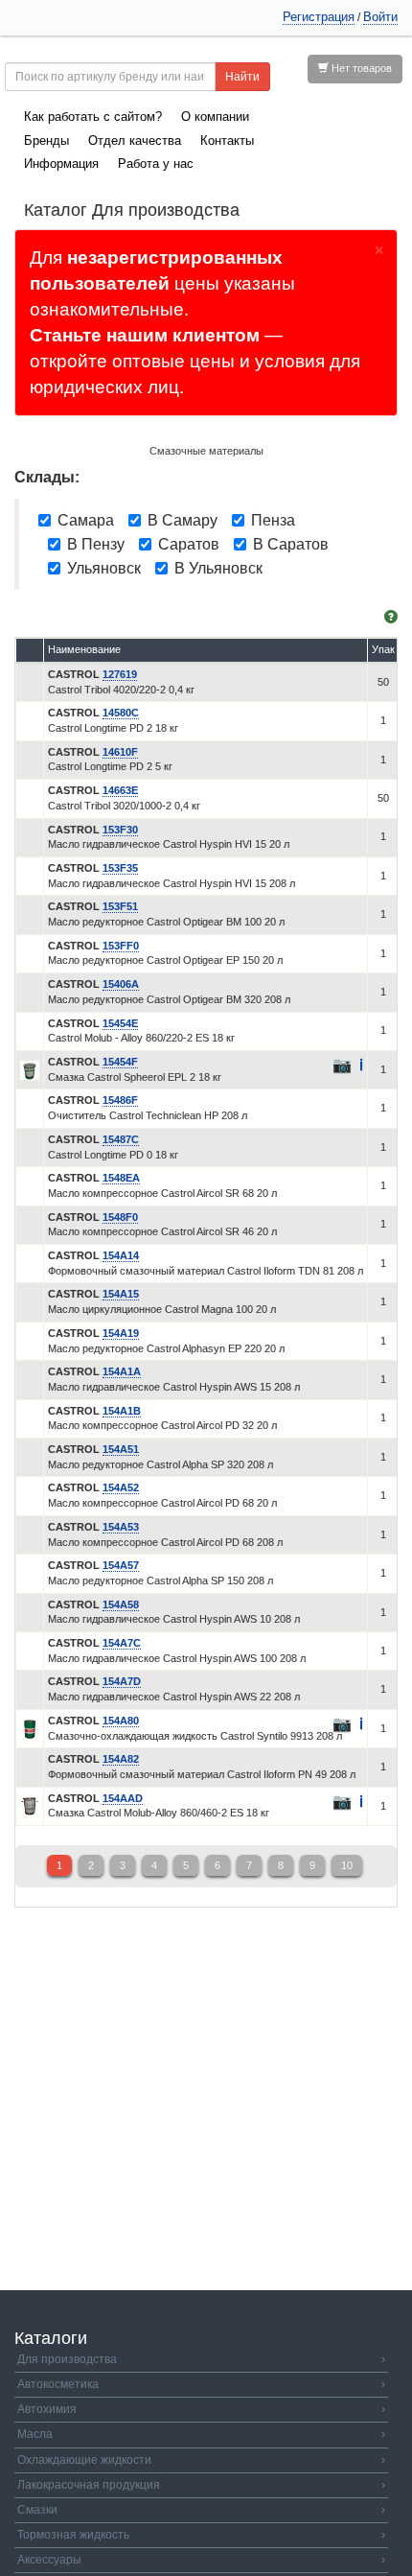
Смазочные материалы (206, 451)
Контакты (227, 141)
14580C (121, 713)
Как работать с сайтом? (93, 117)
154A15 (121, 1294)
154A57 (121, 1565)
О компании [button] (215, 117)
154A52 (121, 1487)
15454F (120, 1062)
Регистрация (319, 17)
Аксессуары (201, 2560)
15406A (121, 984)
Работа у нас (156, 164)
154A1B (122, 1411)
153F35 (120, 868)
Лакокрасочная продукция (201, 2485)
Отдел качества (135, 141)
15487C (121, 1139)
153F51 (120, 906)
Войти (380, 17)
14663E (120, 790)
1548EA (121, 1178)
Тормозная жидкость (201, 2535)
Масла (201, 2434)
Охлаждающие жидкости (201, 2460)
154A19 (121, 1333)
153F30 (120, 830)
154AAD (123, 1798)
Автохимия (201, 2409)
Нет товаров (360, 68)
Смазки (201, 2510)
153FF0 (121, 946)
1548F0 (120, 1217)
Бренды (46, 141)
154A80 (121, 1721)
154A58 (121, 1604)
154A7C (122, 1643)
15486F (120, 1100)
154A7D (122, 1681)
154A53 (121, 1527)
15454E (120, 1023)
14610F (120, 752)
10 (347, 1865)
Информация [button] (61, 164)
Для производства (201, 2359)
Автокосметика (201, 2384)
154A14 (121, 1255)
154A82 (121, 1759)
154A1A (122, 1371)
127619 (120, 674)
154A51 (121, 1449)
